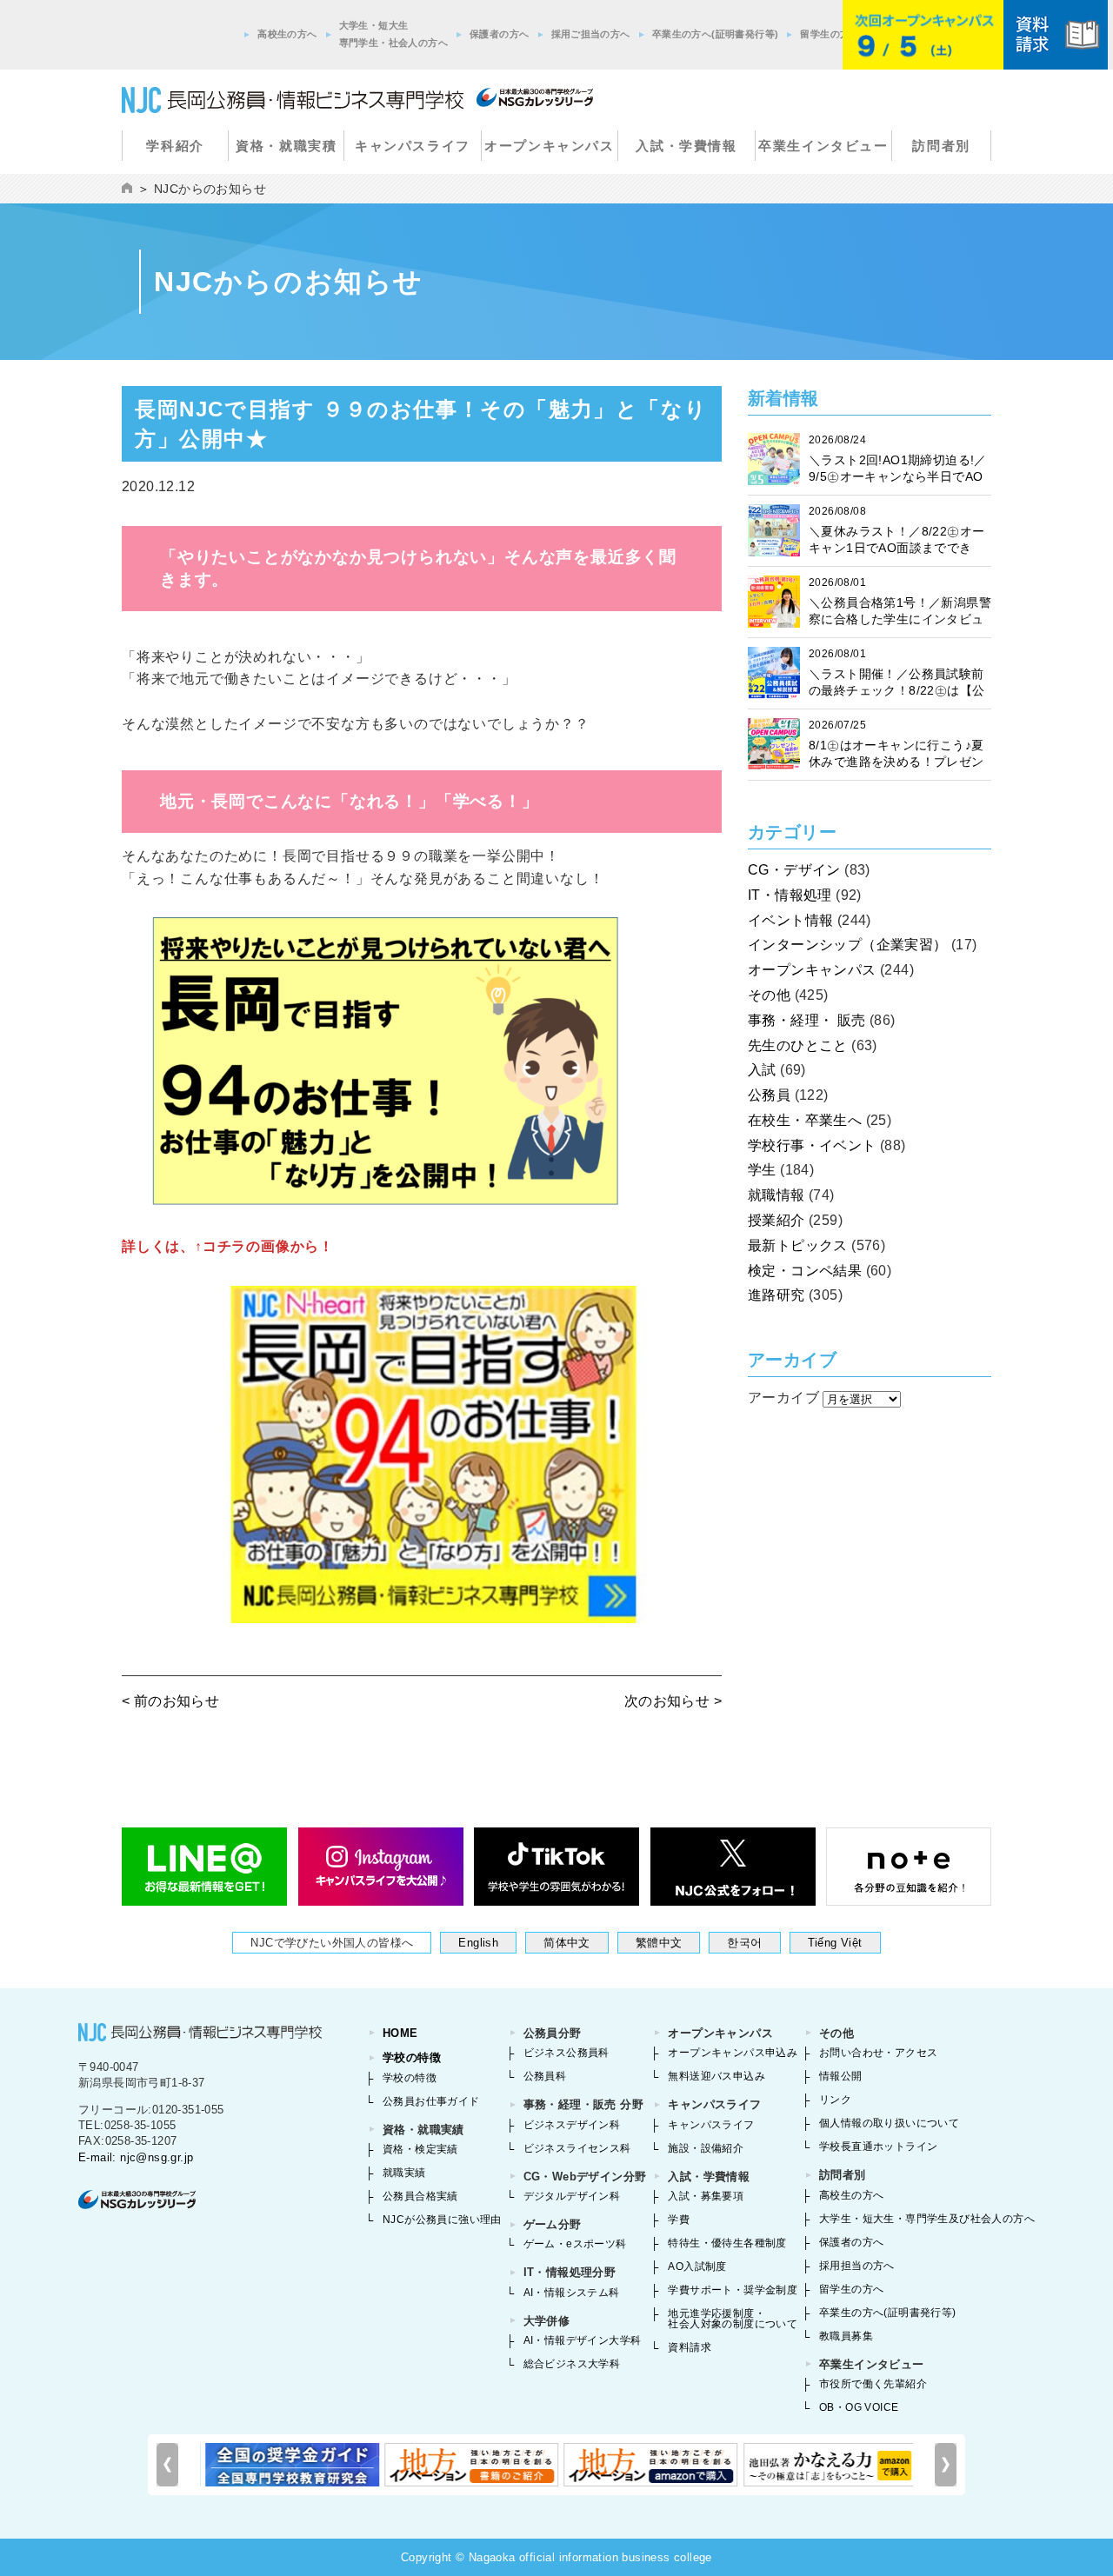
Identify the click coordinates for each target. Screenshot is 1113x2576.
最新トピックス (798, 1245)
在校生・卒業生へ (805, 1120)
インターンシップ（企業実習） (848, 945)
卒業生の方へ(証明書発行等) (716, 34)
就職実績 (404, 2173)
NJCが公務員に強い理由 (442, 2220)
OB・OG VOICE (859, 2407)
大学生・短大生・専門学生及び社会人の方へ (927, 2219)
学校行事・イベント (812, 1145)
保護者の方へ (499, 34)
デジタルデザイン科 (572, 2196)
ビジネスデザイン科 (572, 2125)
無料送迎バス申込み (716, 2076)
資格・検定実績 (420, 2149)
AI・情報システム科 (572, 2293)
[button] (946, 2465)
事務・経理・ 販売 (807, 1020)
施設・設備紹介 (706, 2148)
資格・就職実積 (286, 146)
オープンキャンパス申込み (733, 2053)
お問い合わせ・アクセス (878, 2053)
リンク (835, 2100)
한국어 (744, 1943)
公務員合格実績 (420, 2196)
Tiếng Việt (835, 1943)
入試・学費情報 (686, 146)
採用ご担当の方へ (591, 34)
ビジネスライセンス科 (577, 2148)
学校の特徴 (412, 2057)
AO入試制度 (697, 2266)
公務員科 (545, 2076)
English (478, 1943)
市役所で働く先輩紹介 (873, 2384)
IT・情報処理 (790, 895)
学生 (762, 1170)
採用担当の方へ (857, 2266)
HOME (400, 2033)
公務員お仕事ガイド (431, 2101)
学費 (679, 2220)
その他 (769, 995)
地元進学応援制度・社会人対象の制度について (733, 2319)
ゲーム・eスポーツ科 (575, 2244)
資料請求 (690, 2347)
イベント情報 (790, 920)
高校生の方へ (287, 34)
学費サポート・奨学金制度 (733, 2290)
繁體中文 (659, 1943)
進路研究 (776, 1295)
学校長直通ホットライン (878, 2147)
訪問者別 (941, 146)
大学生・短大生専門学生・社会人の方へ (393, 34)
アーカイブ (783, 1398)
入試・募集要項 (706, 2196)
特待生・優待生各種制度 (727, 2243)
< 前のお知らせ (170, 1701)
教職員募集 (846, 2336)
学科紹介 (175, 146)
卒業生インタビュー (823, 146)
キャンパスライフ (413, 146)
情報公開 (841, 2076)
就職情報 (776, 1195)
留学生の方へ (830, 34)
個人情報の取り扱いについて (889, 2123)
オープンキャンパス (549, 146)
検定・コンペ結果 (805, 1271)
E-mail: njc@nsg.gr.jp (136, 2157)
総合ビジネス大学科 (572, 2364)
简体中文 (567, 1943)
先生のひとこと (798, 1045)
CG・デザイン (794, 870)
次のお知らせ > (673, 1701)
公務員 (769, 1095)
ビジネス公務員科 (566, 2053)
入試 (762, 1070)
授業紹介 (776, 1220)
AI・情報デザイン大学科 (583, 2340)
